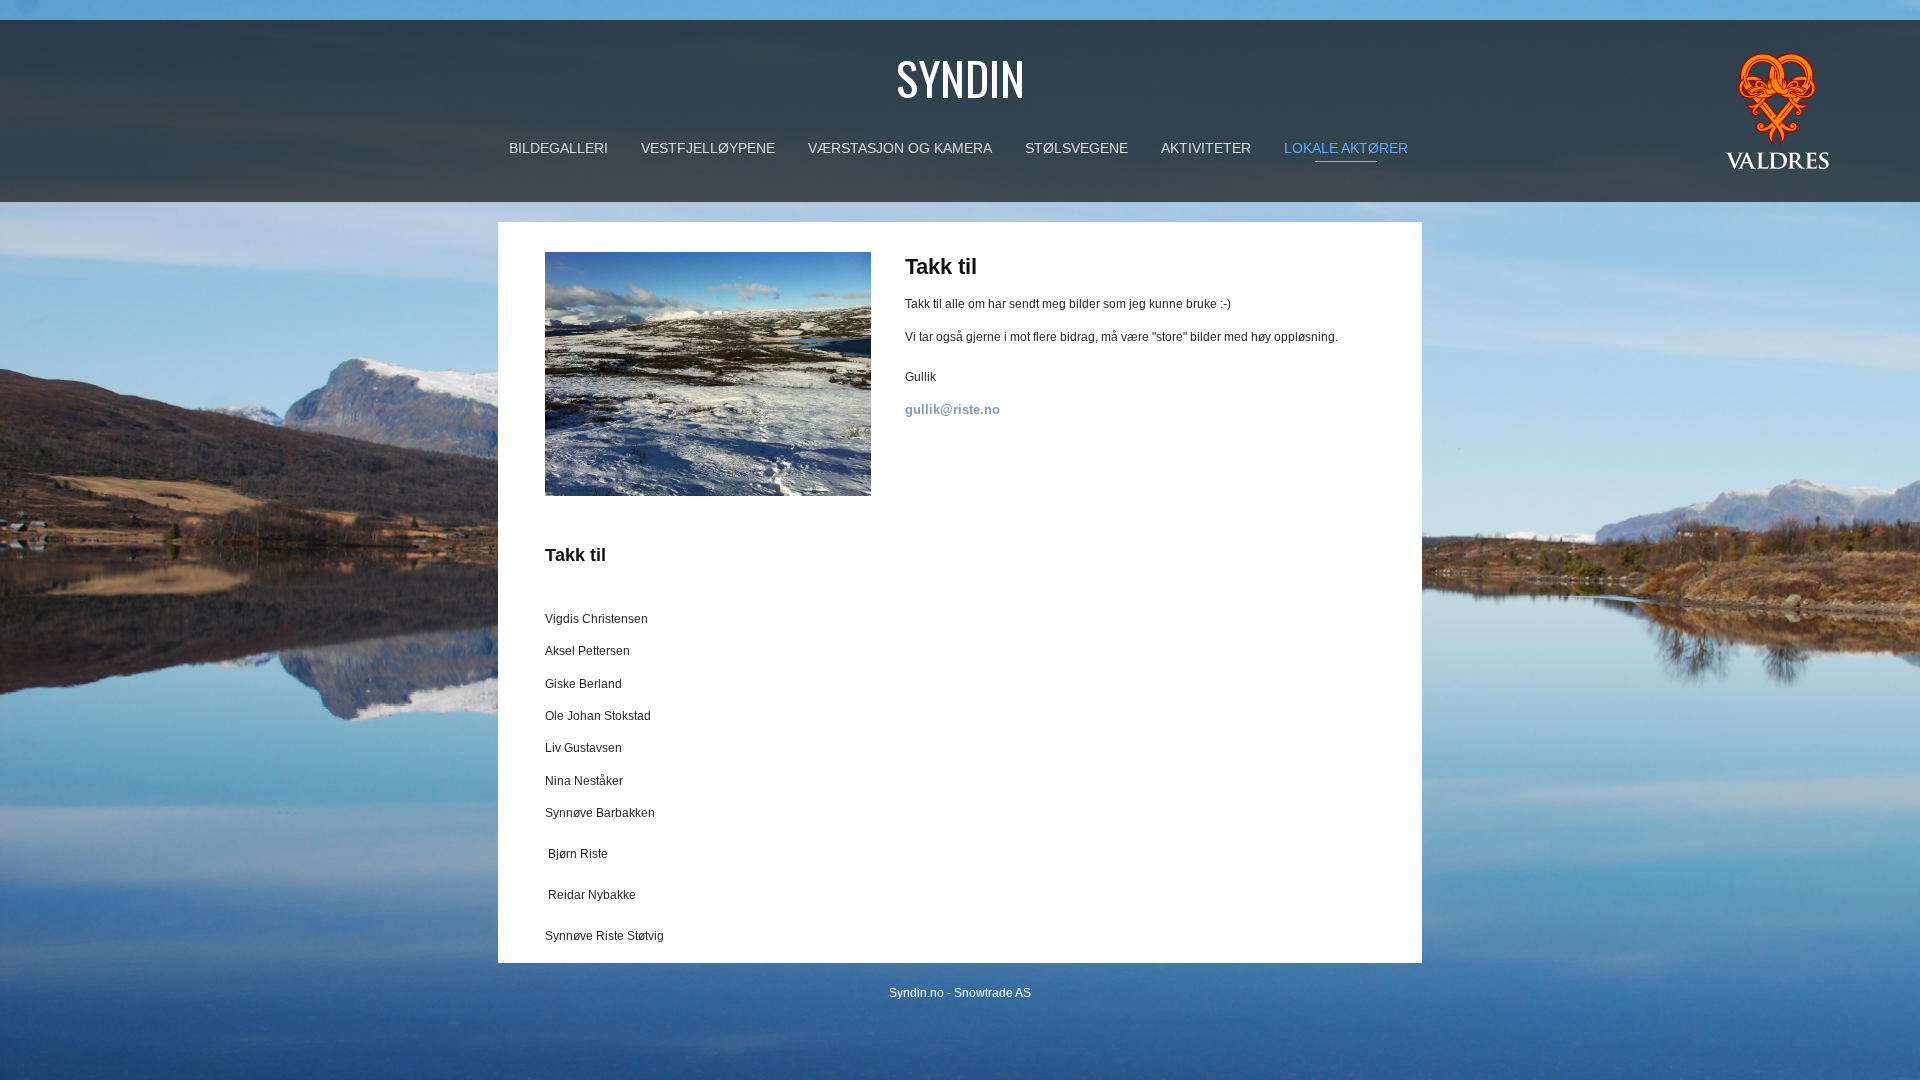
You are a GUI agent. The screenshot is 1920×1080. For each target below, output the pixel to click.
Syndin (960, 77)
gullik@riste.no (952, 409)
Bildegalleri (558, 148)
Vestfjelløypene (708, 148)
